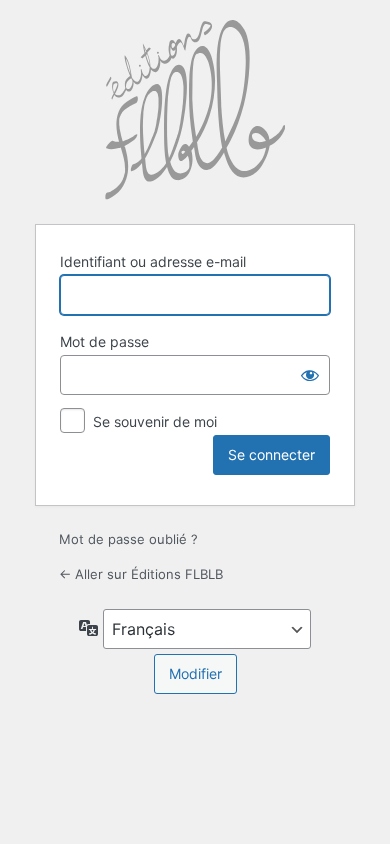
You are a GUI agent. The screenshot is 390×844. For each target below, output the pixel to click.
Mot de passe (104, 341)
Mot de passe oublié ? (128, 539)
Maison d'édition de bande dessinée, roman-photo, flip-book (195, 110)
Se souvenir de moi (155, 421)
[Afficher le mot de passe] (310, 375)
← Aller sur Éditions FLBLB (141, 574)
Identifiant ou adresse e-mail (153, 261)
